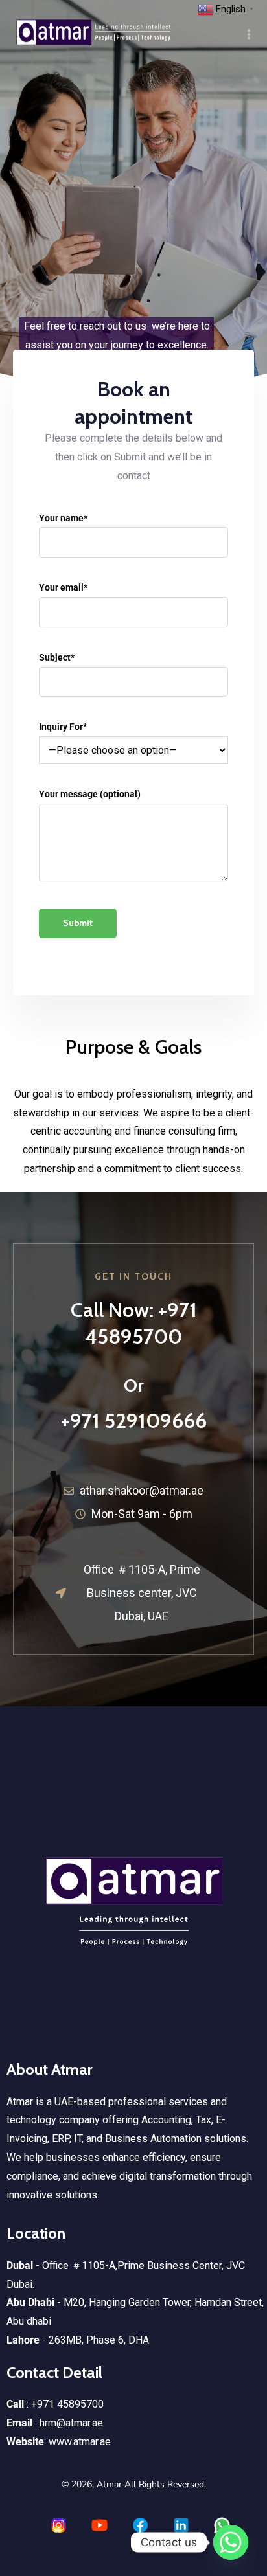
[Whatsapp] (231, 2542)
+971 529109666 (134, 1420)
